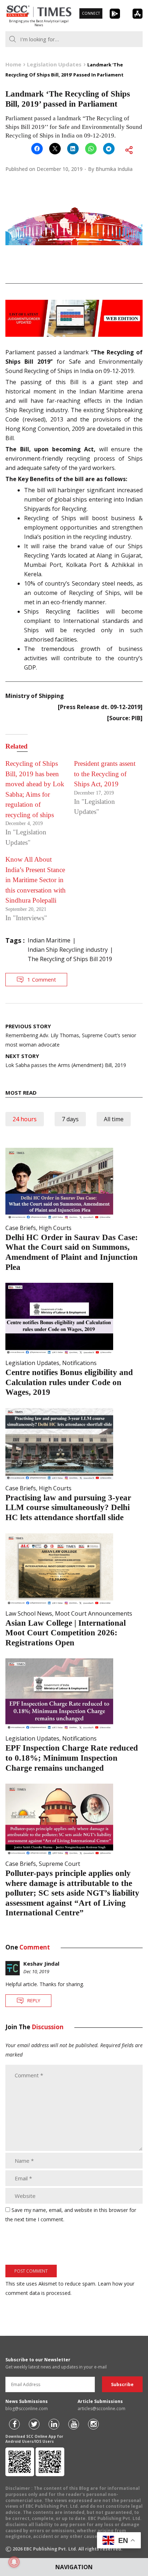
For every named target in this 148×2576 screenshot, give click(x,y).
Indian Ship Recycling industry (68, 950)
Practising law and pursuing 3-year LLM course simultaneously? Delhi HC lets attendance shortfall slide (68, 1508)
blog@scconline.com (27, 2409)
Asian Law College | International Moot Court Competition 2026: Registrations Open (66, 1633)
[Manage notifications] (14, 2562)
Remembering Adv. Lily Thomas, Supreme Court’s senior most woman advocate (71, 1035)
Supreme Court (59, 1864)
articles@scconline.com (101, 2409)
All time (114, 1119)
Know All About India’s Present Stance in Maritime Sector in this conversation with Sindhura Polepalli (36, 880)
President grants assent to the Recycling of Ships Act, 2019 (105, 774)
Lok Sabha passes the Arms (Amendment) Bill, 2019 (66, 1060)
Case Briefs (21, 1228)
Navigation (74, 2567)
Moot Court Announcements (94, 1613)
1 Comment (42, 979)
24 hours (25, 1119)
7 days (70, 1119)
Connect (91, 13)
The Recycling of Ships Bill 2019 (70, 959)
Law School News (29, 1613)
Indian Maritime (49, 940)
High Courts (55, 1228)
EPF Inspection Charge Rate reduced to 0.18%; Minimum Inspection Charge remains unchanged (72, 1758)
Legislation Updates (32, 1363)
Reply (34, 2000)
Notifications (79, 1363)
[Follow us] (14, 2424)
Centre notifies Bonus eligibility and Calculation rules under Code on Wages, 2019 (69, 1382)
